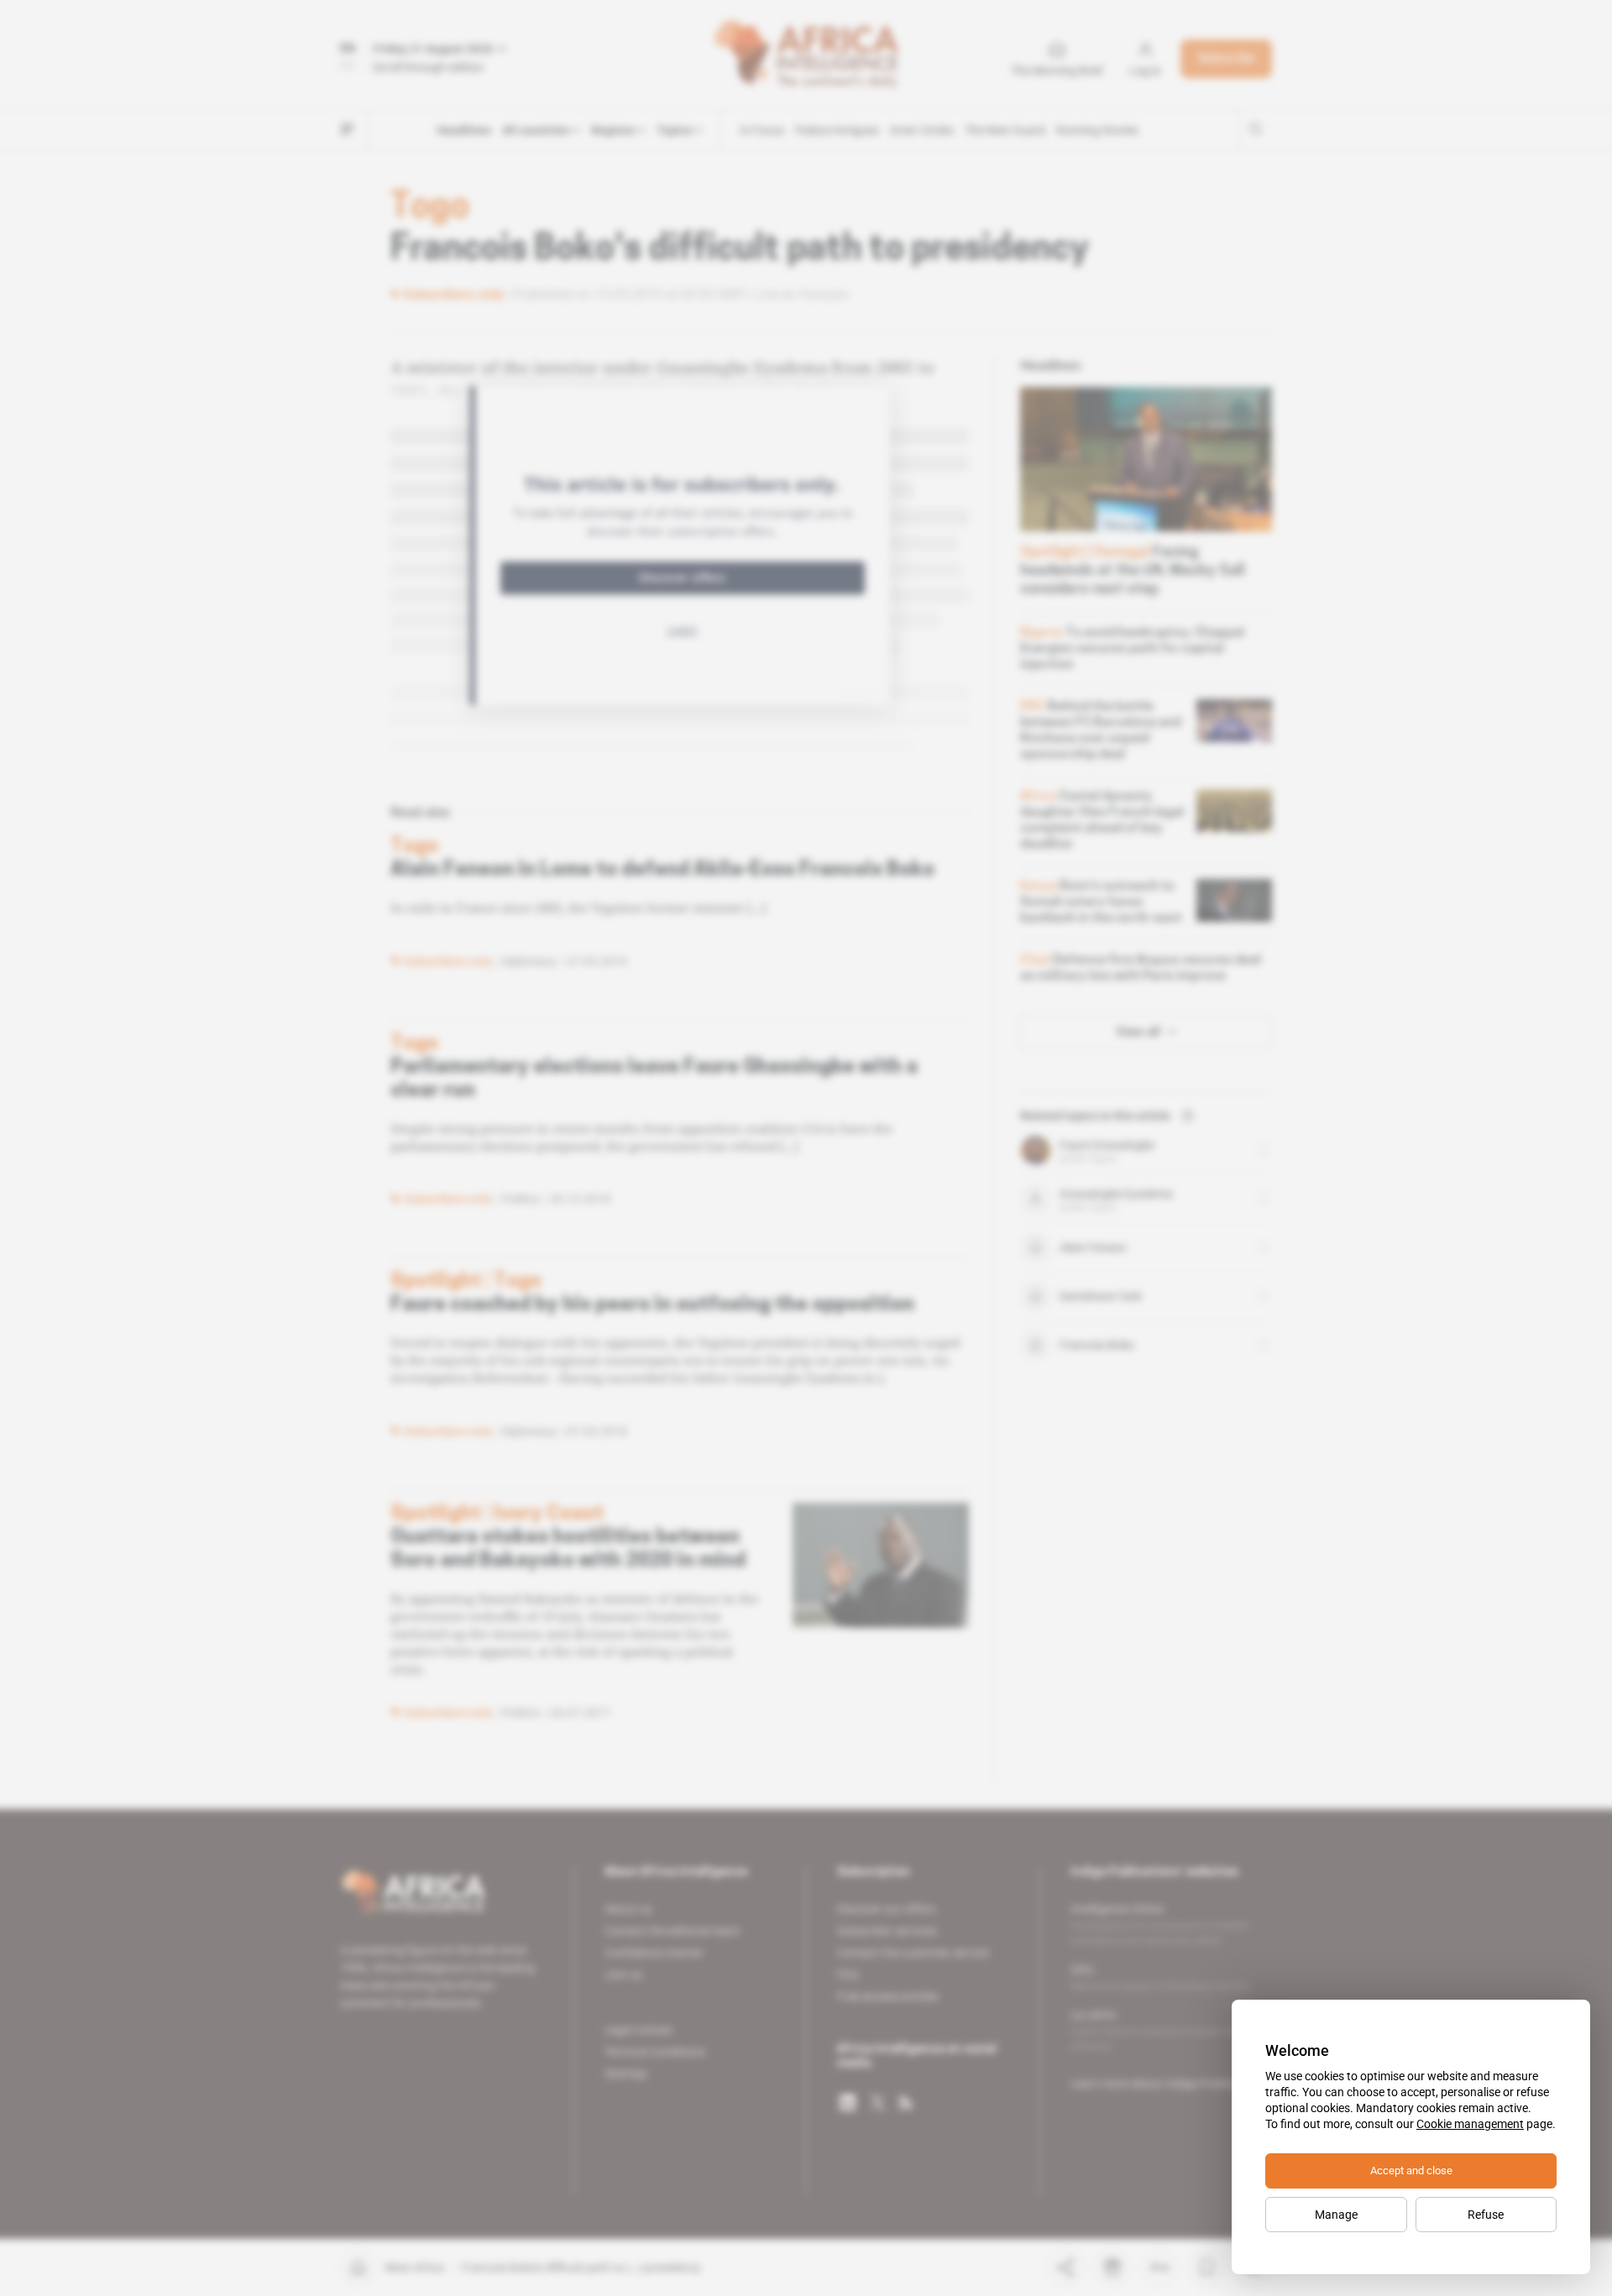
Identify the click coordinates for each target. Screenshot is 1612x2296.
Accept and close (1411, 2170)
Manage (1336, 2215)
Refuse (1486, 2215)
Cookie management (1470, 2124)
